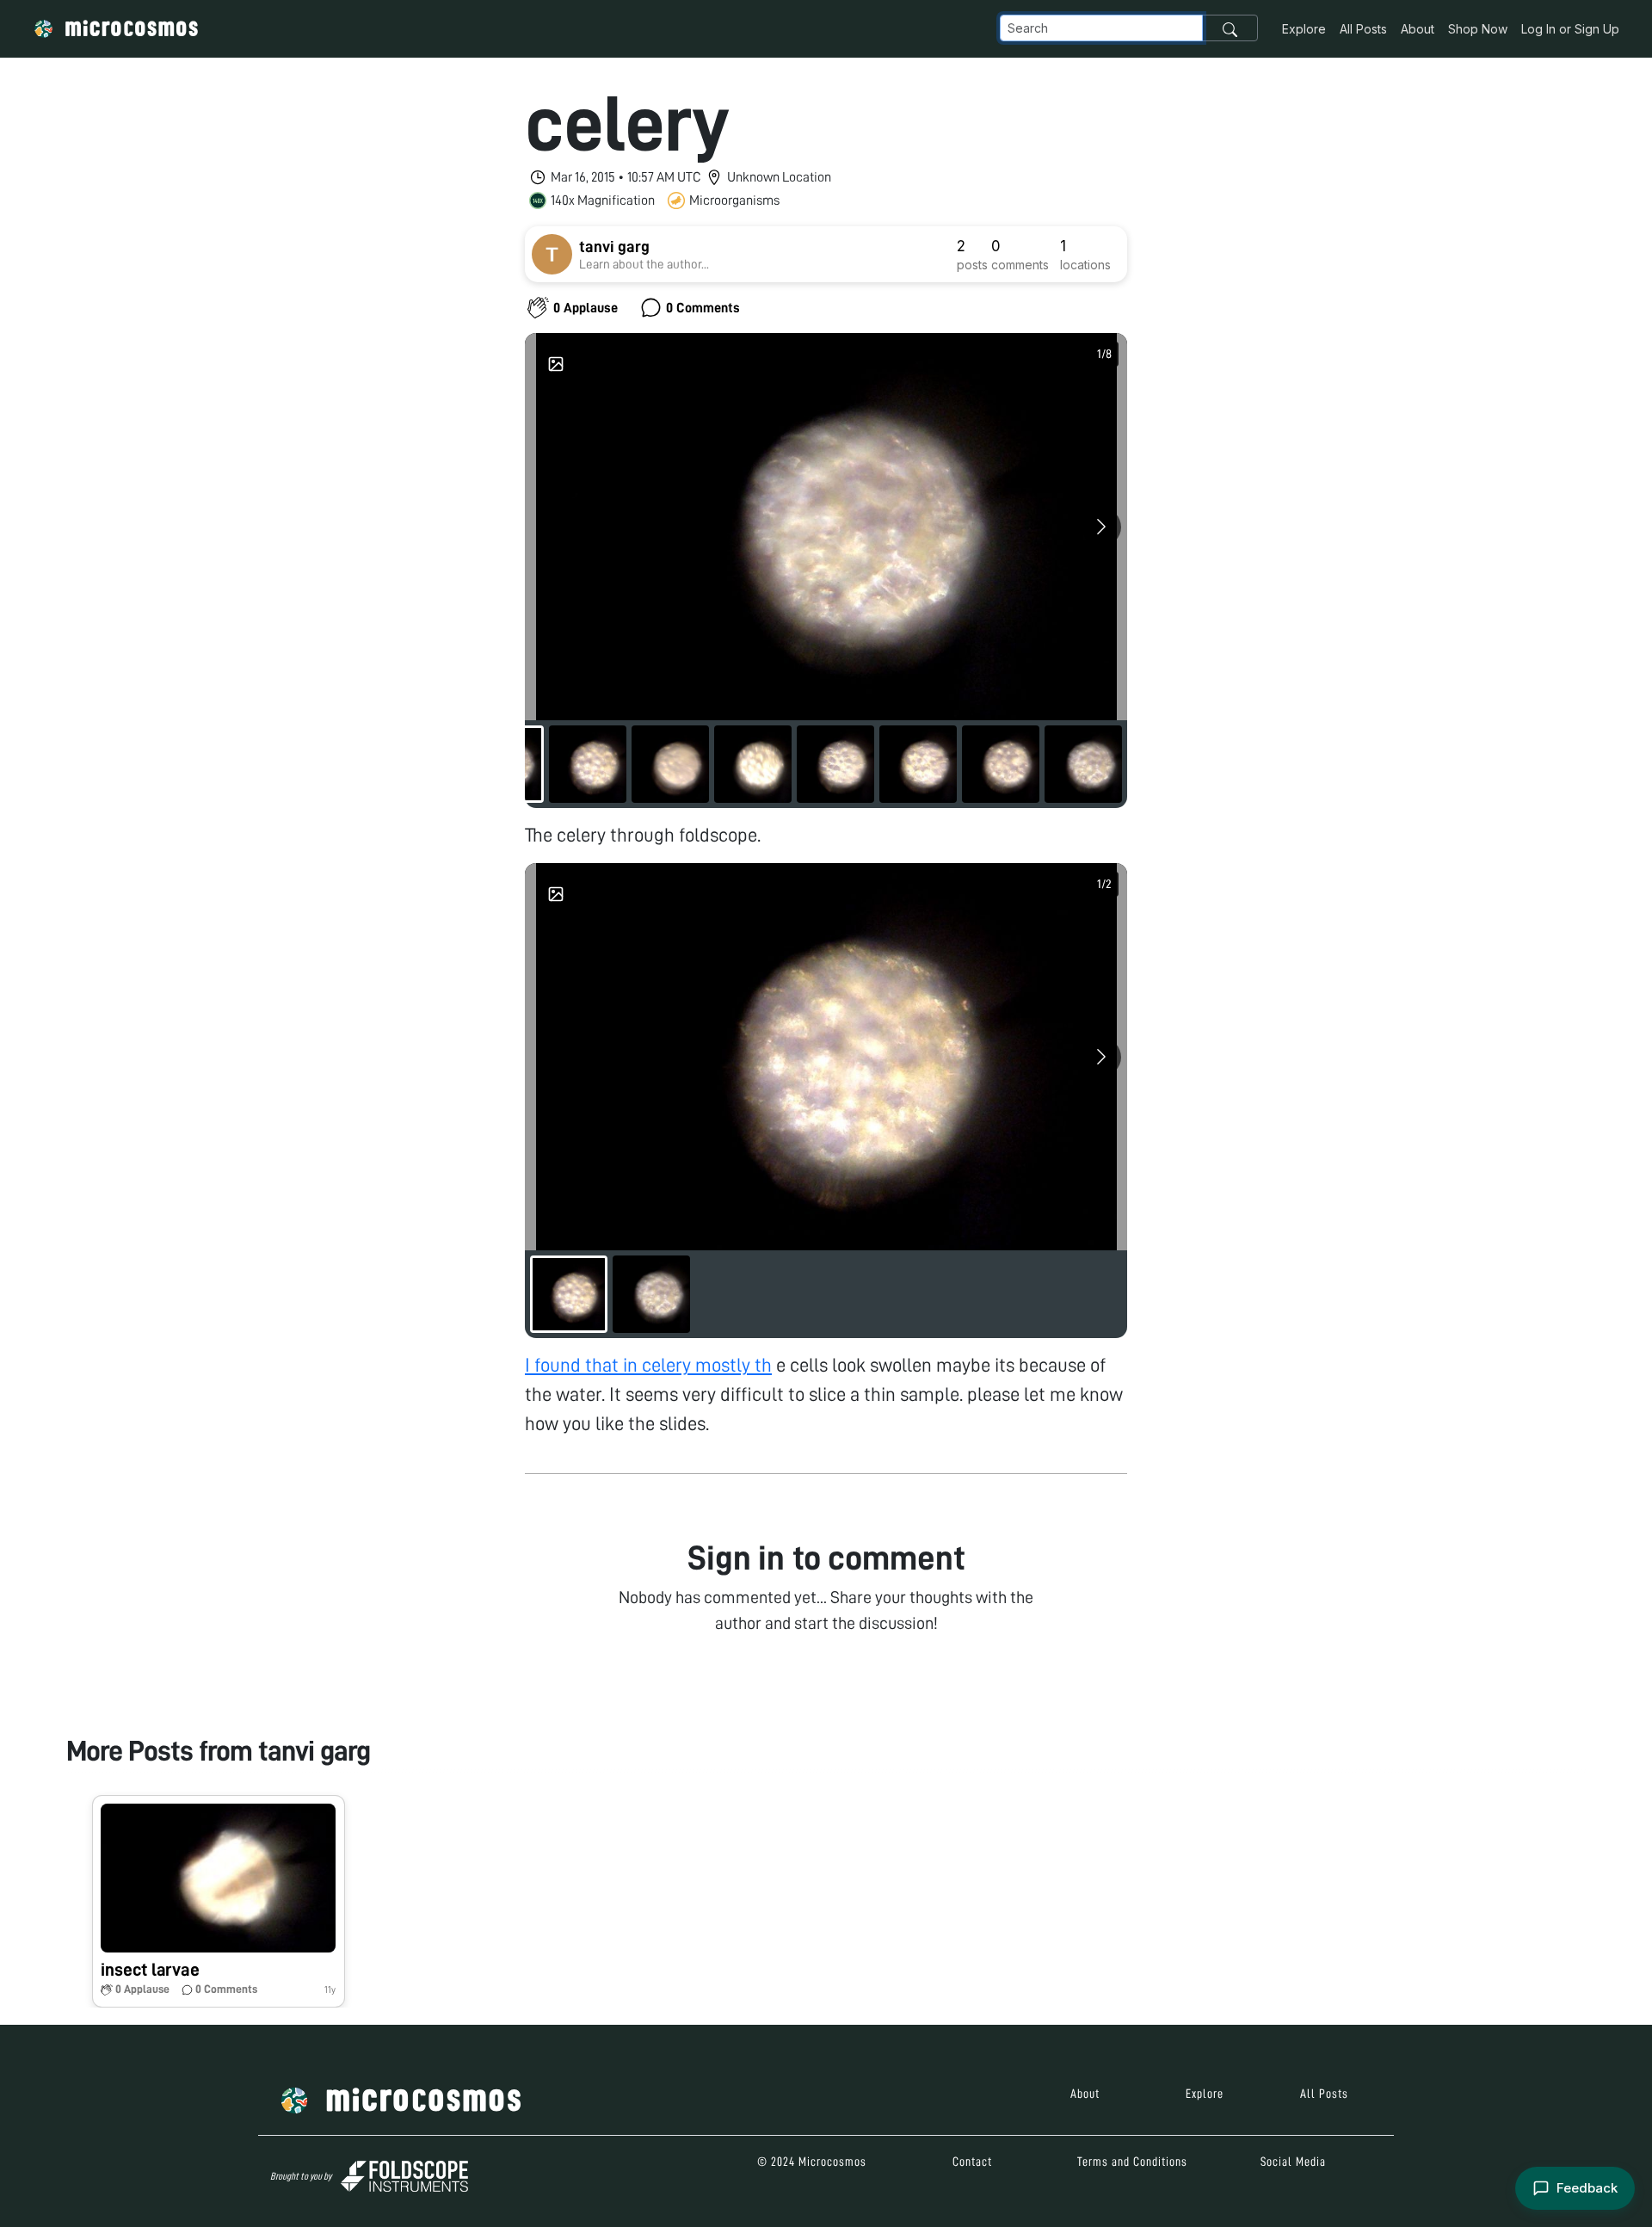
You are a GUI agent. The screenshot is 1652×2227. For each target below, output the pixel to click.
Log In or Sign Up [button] (1570, 29)
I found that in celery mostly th (648, 1365)
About (1418, 29)
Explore (1304, 29)
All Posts (1363, 29)
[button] (219, 1901)
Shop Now (1478, 29)
